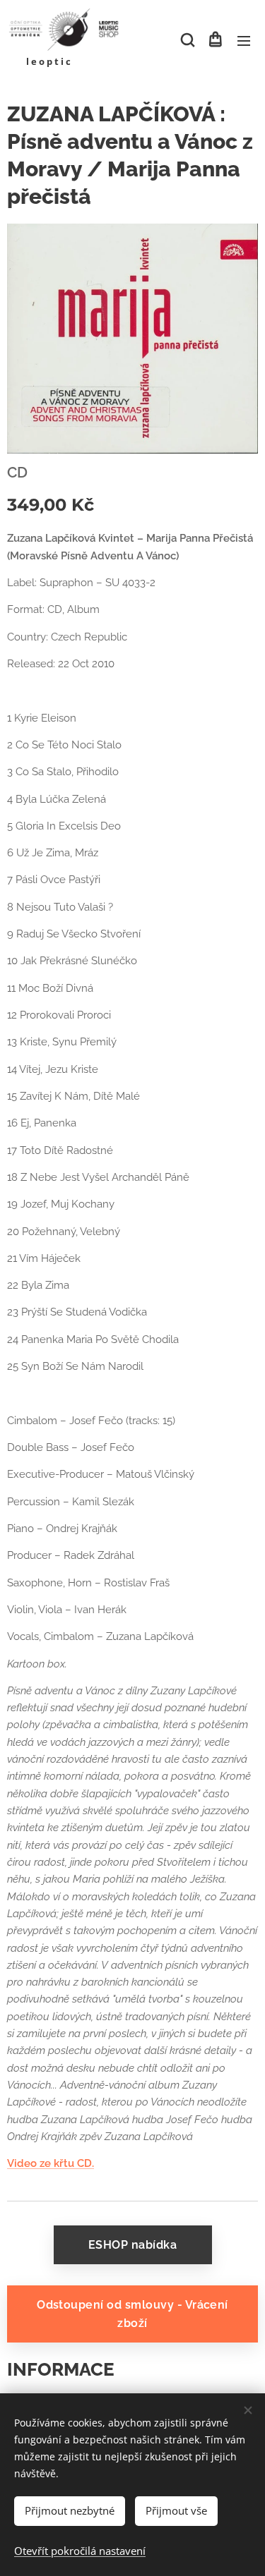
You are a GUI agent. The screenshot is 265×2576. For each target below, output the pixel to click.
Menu (244, 40)
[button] (187, 40)
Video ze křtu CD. (51, 2163)
